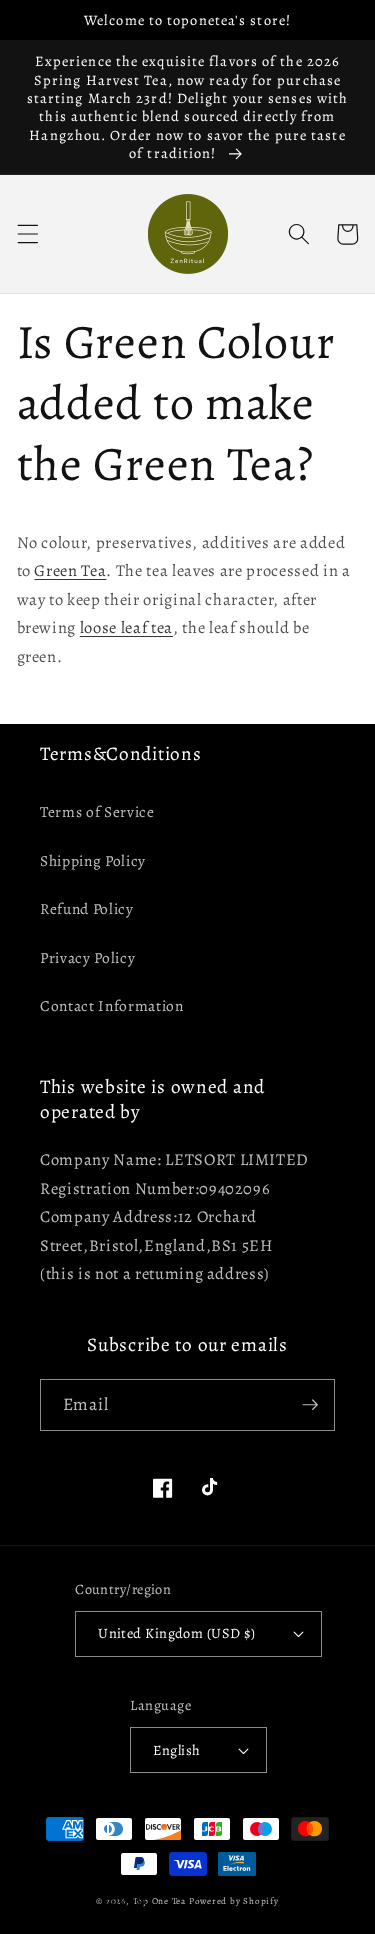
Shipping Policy (93, 860)
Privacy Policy (87, 957)
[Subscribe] (310, 1405)
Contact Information (112, 1005)
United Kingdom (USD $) (177, 1633)
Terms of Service (97, 811)
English (176, 1750)
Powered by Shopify (234, 1901)
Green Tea (70, 570)
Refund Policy (87, 908)
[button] (27, 234)
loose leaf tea (126, 627)
